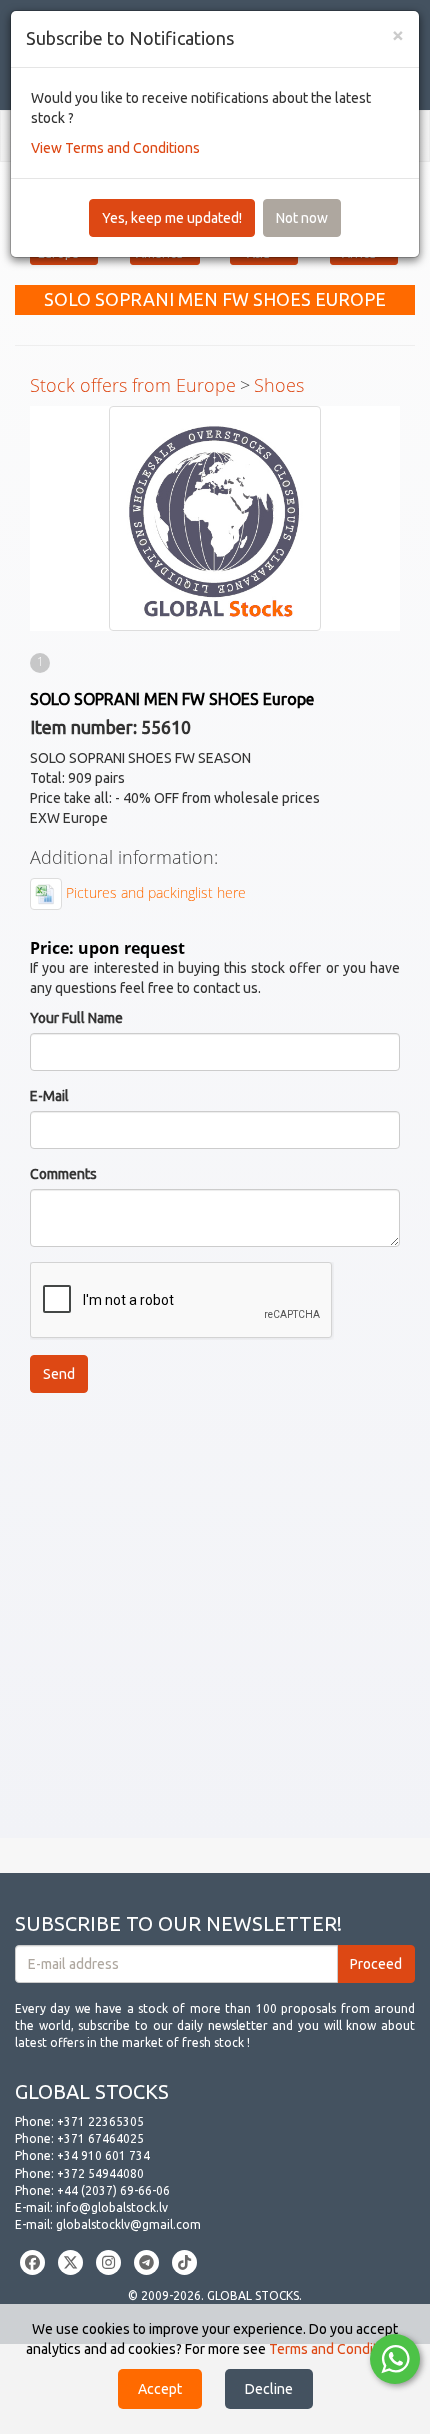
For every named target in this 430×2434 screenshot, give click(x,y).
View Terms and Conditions (115, 148)
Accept (160, 2389)
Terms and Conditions (336, 2349)
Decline (269, 2389)
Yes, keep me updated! (172, 218)
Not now (302, 218)
